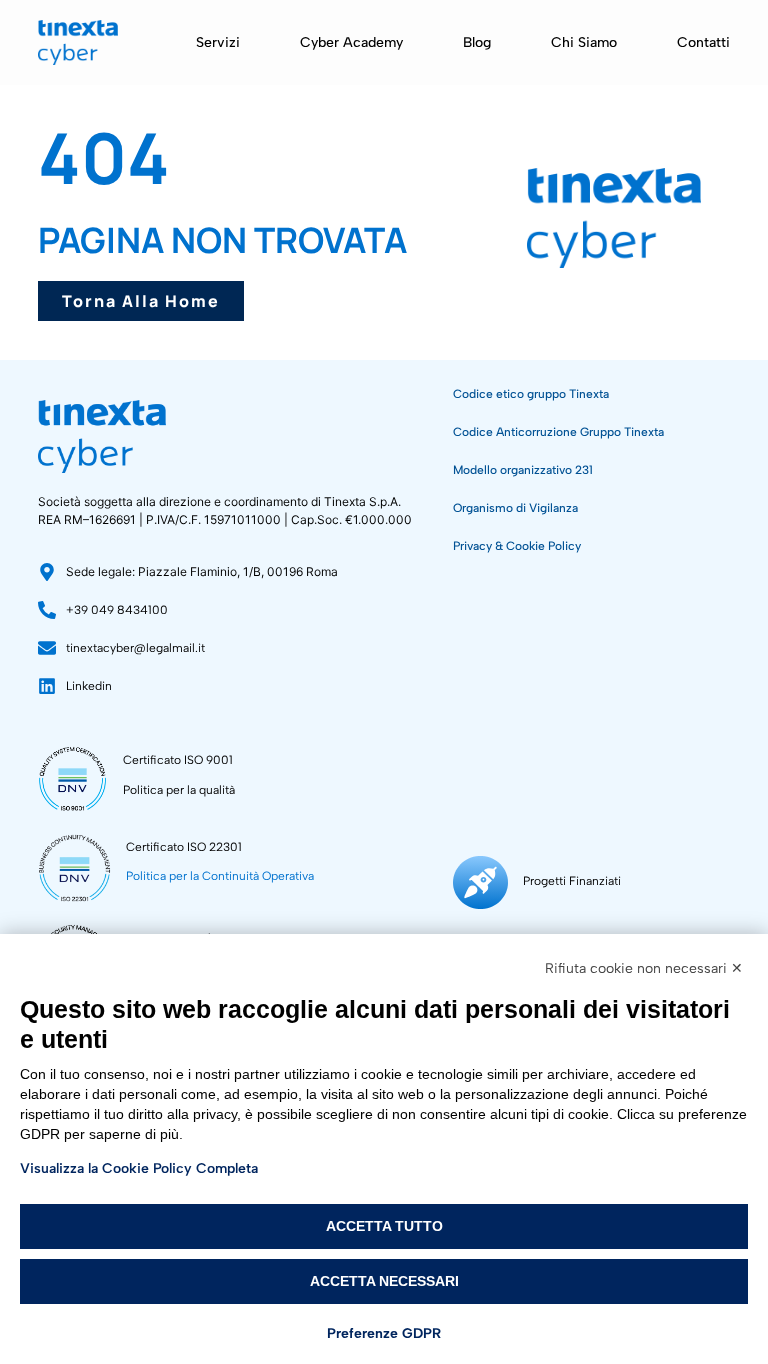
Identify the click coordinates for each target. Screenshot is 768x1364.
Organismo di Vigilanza (515, 508)
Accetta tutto (384, 1226)
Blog (477, 42)
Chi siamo (584, 42)
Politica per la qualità (179, 790)
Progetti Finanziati (572, 881)
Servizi (218, 42)
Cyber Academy (351, 42)
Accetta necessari (384, 1281)
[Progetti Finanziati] (480, 882)
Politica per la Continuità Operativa (220, 876)
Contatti (703, 42)
